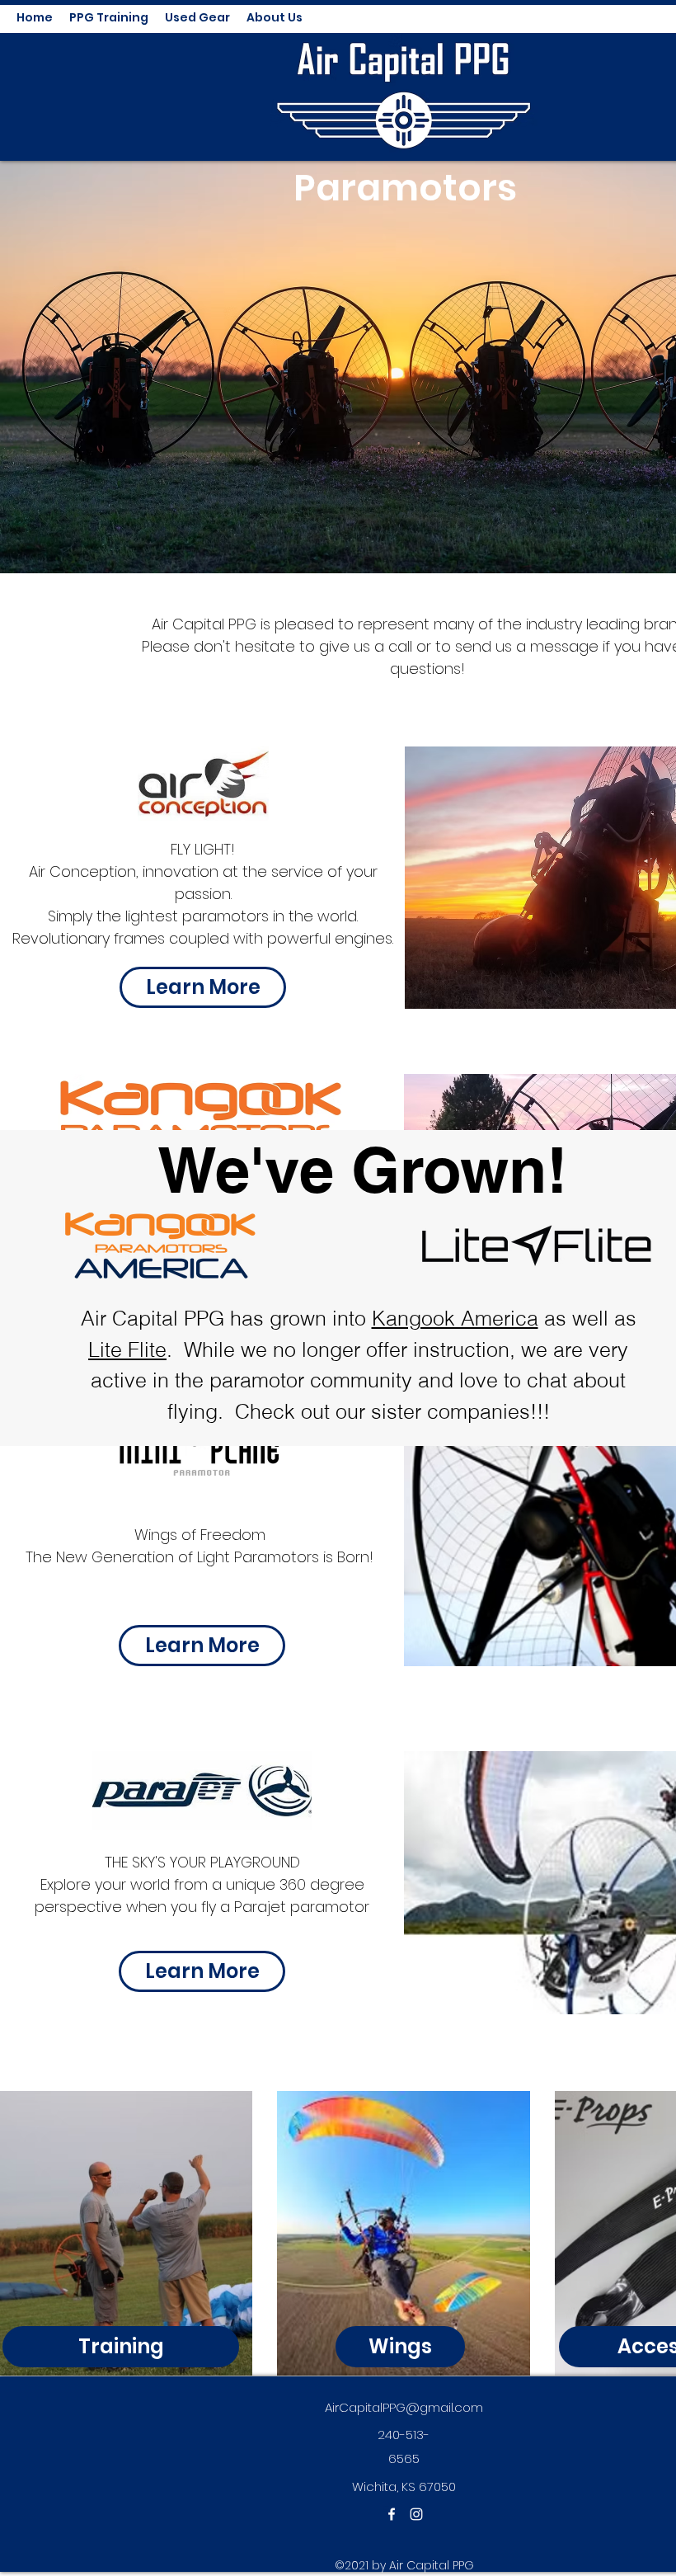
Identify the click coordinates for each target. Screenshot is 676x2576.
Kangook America (455, 1318)
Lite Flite (127, 1349)
